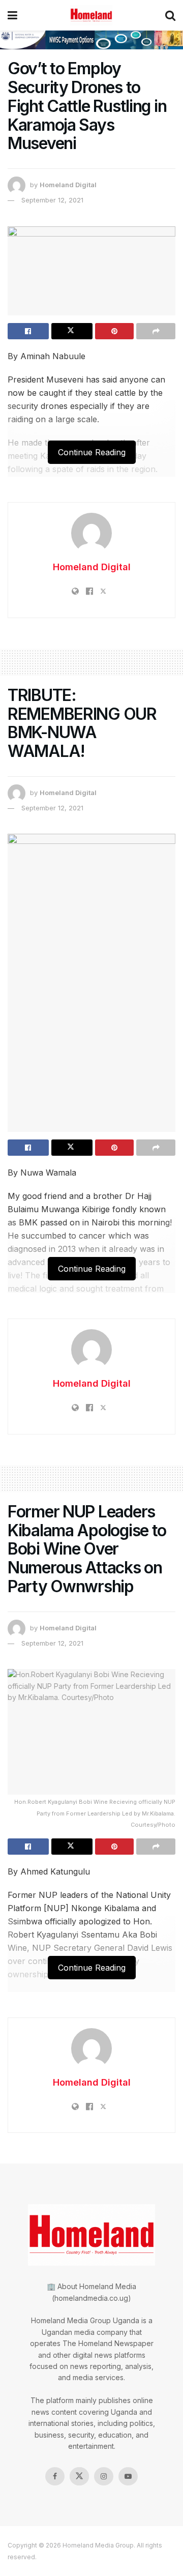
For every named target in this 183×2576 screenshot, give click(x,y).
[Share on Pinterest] (115, 331)
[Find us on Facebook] (55, 2476)
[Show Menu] (12, 15)
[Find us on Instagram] (104, 2476)
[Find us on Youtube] (128, 2476)
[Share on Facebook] (28, 331)
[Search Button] (170, 15)
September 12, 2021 (52, 200)
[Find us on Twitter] (79, 2476)
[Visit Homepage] (91, 15)
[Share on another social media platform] (156, 331)
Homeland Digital (68, 185)
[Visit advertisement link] (91, 40)
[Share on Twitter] (72, 331)
